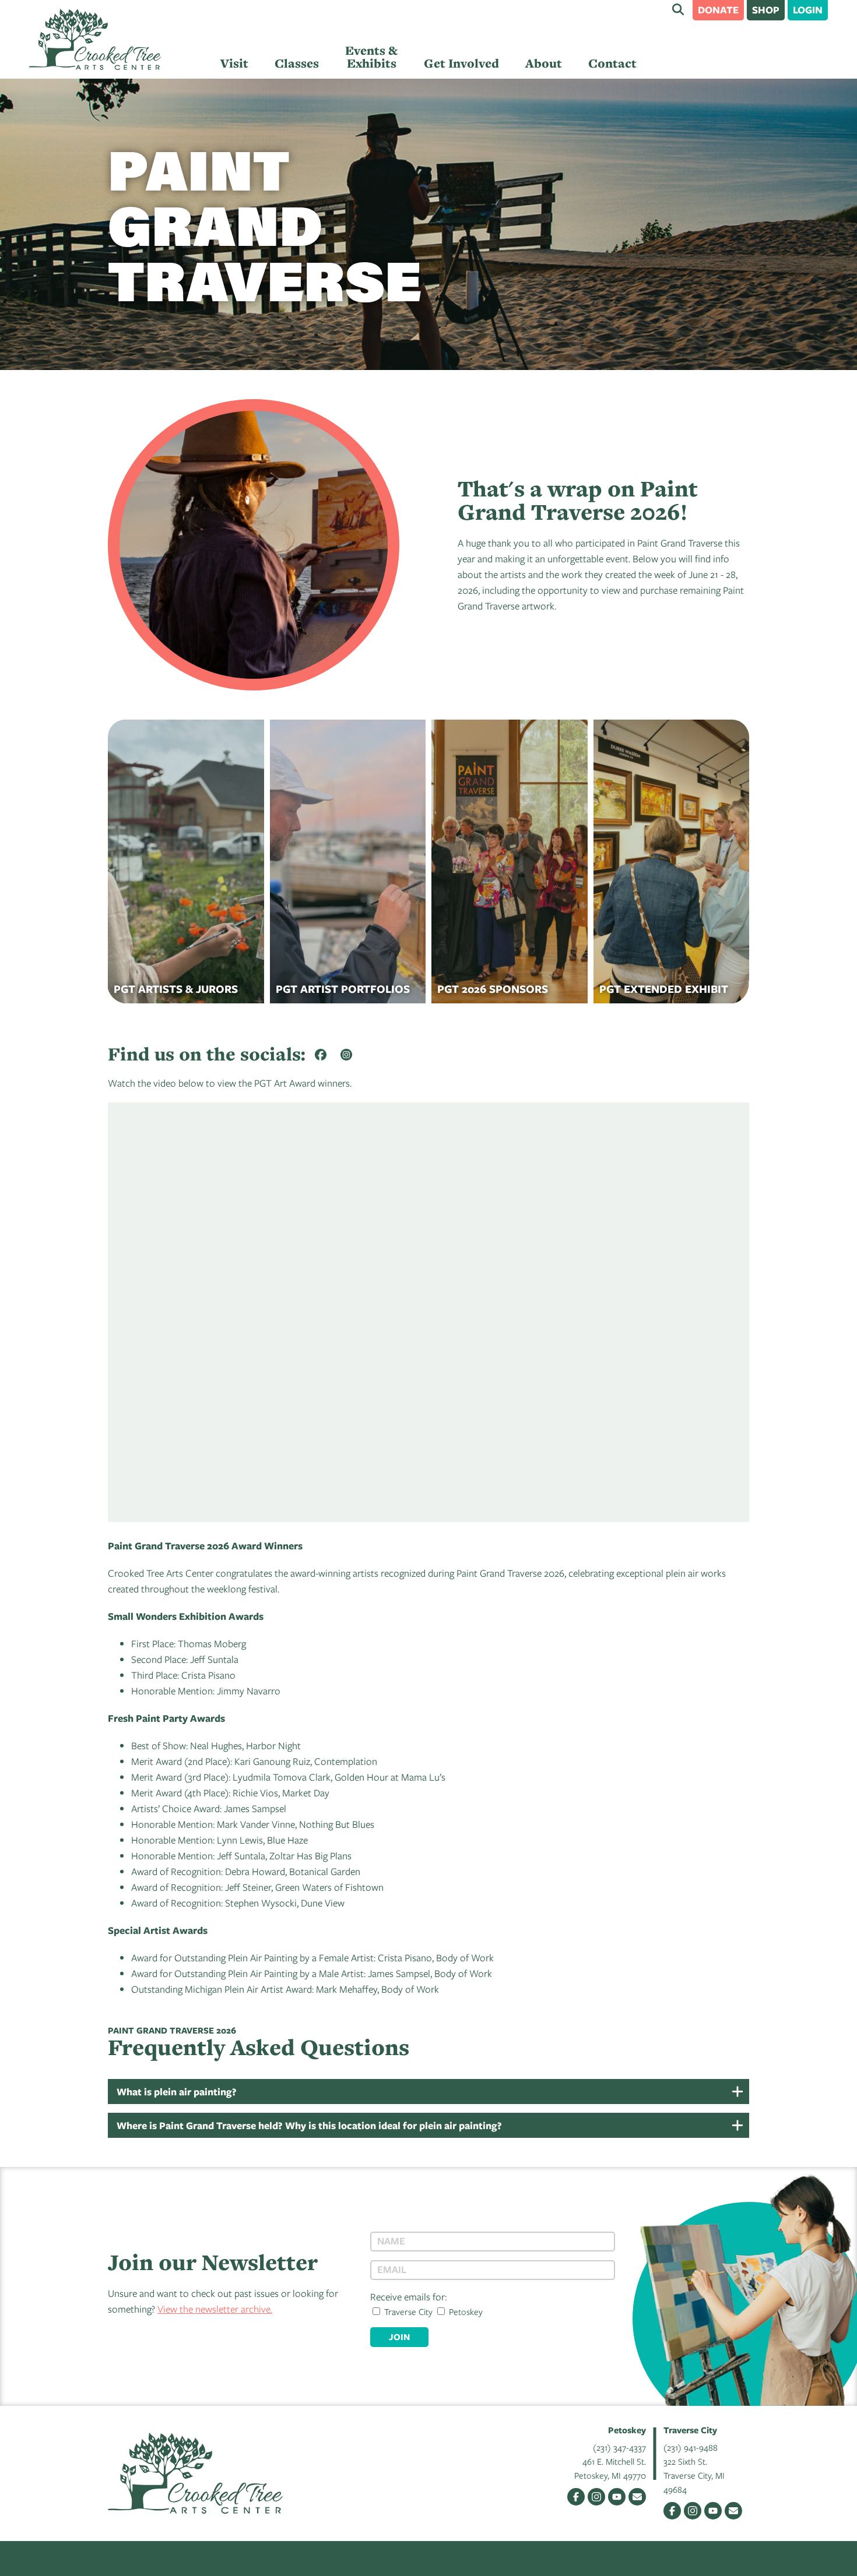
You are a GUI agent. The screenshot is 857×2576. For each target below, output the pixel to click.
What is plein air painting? (177, 2092)
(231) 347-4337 (619, 2447)
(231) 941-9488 (691, 2447)
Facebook (576, 2497)
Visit (234, 63)
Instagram (596, 2497)
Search (678, 9)
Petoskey (465, 2311)
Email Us (637, 2497)
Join (399, 2337)
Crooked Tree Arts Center (95, 39)
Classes (297, 63)
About (544, 63)
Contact (612, 63)
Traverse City (407, 2311)
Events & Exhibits (371, 57)
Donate (718, 10)
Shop (766, 10)
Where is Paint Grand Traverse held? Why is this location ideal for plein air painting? (309, 2125)
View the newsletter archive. (215, 2309)
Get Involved (461, 63)
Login (808, 10)
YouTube (617, 2497)
